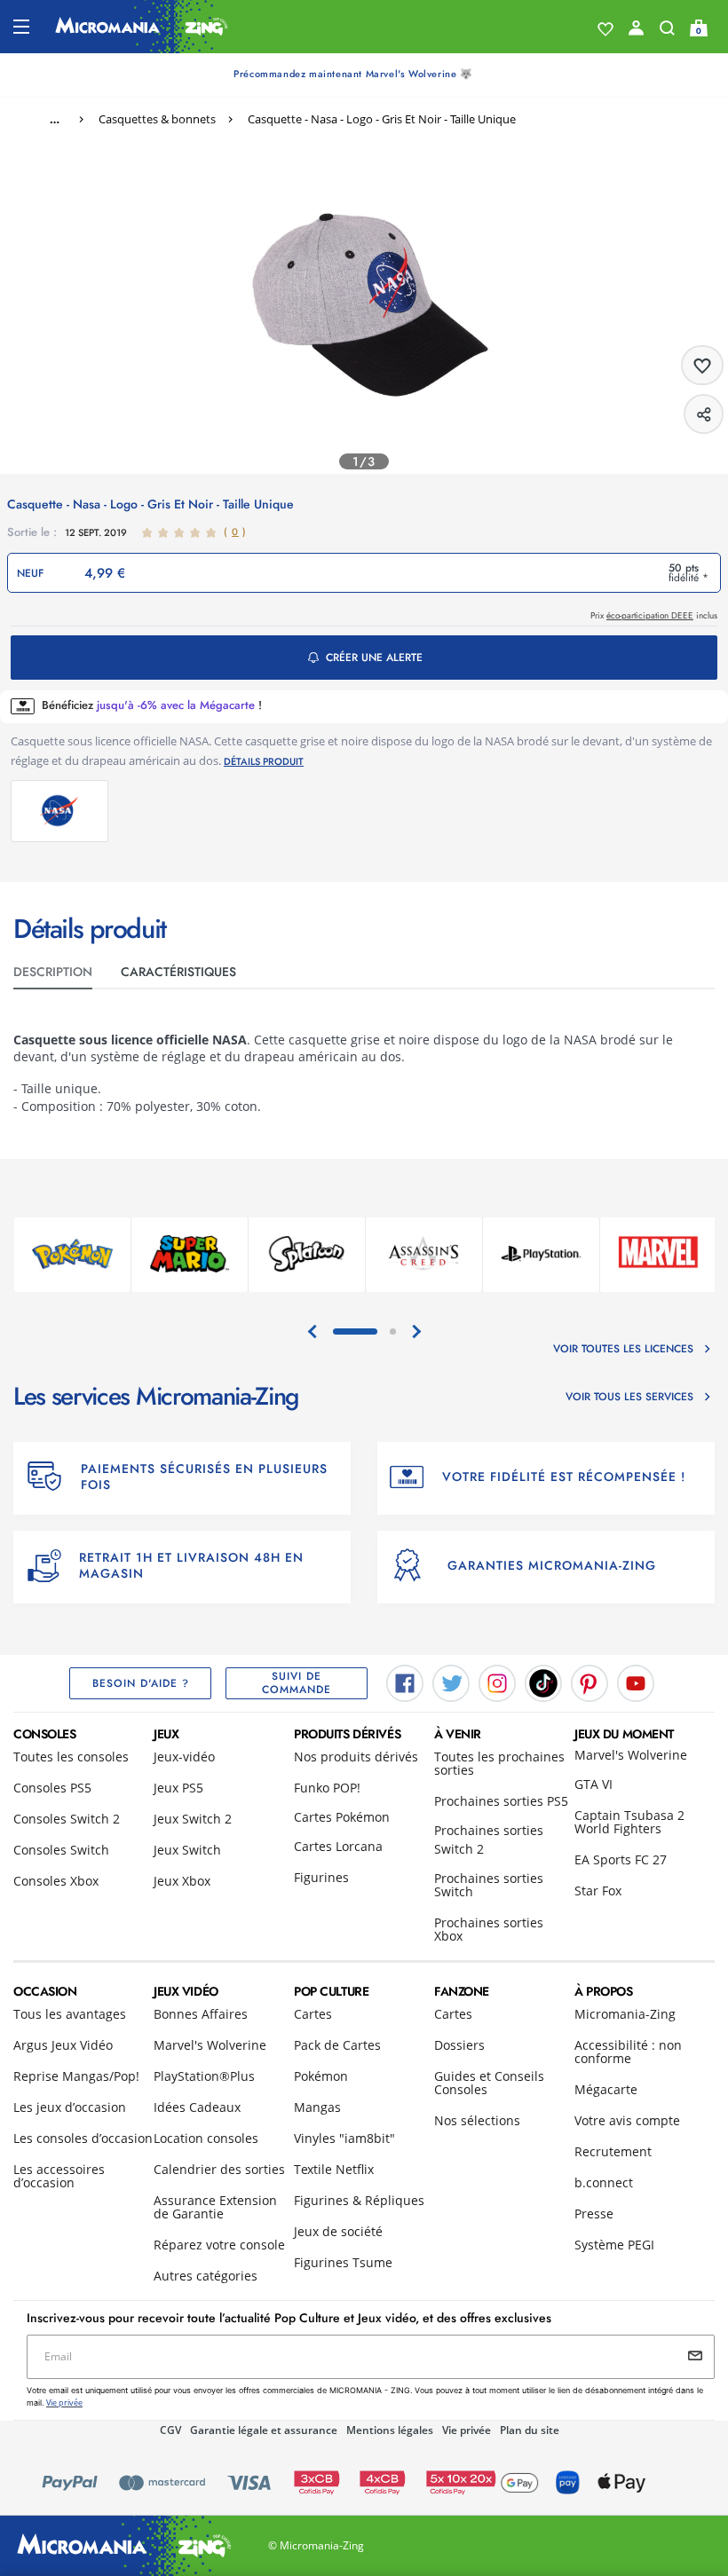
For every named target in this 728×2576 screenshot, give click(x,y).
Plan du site (530, 2430)
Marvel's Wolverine (631, 1755)
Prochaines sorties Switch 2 (489, 1839)
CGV (170, 2430)
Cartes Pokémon (342, 1817)
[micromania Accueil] (142, 27)
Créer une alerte (374, 658)
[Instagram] (497, 1682)
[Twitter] (451, 1682)
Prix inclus (654, 615)
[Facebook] (405, 1682)
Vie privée (467, 2430)
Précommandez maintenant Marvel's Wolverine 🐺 (353, 74)
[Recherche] (667, 32)
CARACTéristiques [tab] (178, 972)
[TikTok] (543, 1682)
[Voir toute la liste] (605, 29)
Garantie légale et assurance (264, 2430)
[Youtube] (636, 1682)
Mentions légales (390, 2430)
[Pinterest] (590, 1682)
